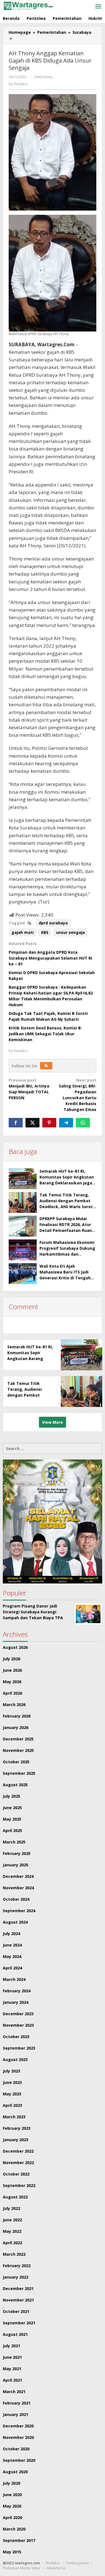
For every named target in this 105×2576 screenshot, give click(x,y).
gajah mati (23, 932)
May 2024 (12, 1956)
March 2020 (14, 2529)
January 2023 (16, 2140)
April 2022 (12, 2243)
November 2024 (18, 1888)
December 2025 (18, 1739)
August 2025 (15, 1785)
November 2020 (18, 2437)
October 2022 (16, 2174)
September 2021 (19, 2323)
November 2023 (18, 2025)
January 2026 (16, 1727)
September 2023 (19, 2048)
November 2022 (18, 2163)
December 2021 (18, 2288)
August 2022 (15, 2197)
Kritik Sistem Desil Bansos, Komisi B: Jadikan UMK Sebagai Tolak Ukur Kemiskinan (45, 1034)
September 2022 (19, 2185)
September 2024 (19, 1911)
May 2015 (12, 2552)
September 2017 (19, 2540)
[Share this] (16, 1123)
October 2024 (16, 1899)
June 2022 (12, 2220)
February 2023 (17, 2128)
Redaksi (53, 2563)
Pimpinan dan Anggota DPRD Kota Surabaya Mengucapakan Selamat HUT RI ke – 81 (50, 958)
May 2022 (12, 2231)
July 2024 (11, 1934)
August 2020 (15, 2472)
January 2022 (16, 2277)
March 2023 (14, 2117)
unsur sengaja (70, 932)
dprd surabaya (53, 923)
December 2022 (18, 2151)
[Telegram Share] (66, 1123)
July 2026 (11, 1659)
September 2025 (19, 1773)
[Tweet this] (32, 1123)
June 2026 (12, 1670)
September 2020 (19, 2460)
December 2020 (18, 2426)
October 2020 (16, 2449)
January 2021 (16, 2414)
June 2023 (12, 2082)
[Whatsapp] (83, 1123)
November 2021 (18, 2300)
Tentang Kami (77, 2563)
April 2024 (12, 1968)
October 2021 (16, 2311)
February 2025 (17, 1853)
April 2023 (12, 2105)
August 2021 (15, 2334)
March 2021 (14, 2392)
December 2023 (18, 2014)
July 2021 (11, 2346)
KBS (45, 932)
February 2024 (17, 1991)
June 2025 (12, 1808)
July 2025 (11, 1796)
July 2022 (11, 2208)
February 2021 (17, 2403)
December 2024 (18, 1876)
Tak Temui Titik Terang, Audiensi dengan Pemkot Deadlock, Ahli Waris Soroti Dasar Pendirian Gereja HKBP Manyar (67, 1207)
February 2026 (17, 1716)
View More (53, 1422)
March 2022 (14, 2254)
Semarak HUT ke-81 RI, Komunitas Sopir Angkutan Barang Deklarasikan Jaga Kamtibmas (30, 1359)
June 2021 (12, 2357)
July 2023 (11, 2071)
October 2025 (16, 1762)
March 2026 (14, 1705)
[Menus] (98, 7)
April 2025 (12, 1830)
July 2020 (11, 2483)
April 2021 (12, 2380)
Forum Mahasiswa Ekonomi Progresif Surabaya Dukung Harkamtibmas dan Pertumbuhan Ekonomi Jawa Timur (67, 1254)
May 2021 (12, 2369)
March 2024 (14, 1979)
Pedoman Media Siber (22, 2568)
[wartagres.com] (28, 5)
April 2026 (12, 1693)
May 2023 (12, 2094)
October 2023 (16, 2037)
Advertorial (56, 2568)
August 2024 (15, 1922)
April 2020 (12, 2517)
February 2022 (17, 2266)
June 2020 (12, 2495)
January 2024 (16, 2002)
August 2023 (15, 2059)
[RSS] (46, 1066)
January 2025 (16, 1865)
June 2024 (12, 1945)
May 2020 (12, 2506)
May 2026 (12, 1682)
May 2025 (12, 1819)
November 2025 (18, 1750)
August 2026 (15, 1647)
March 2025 (14, 1842)
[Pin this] (49, 1123)
